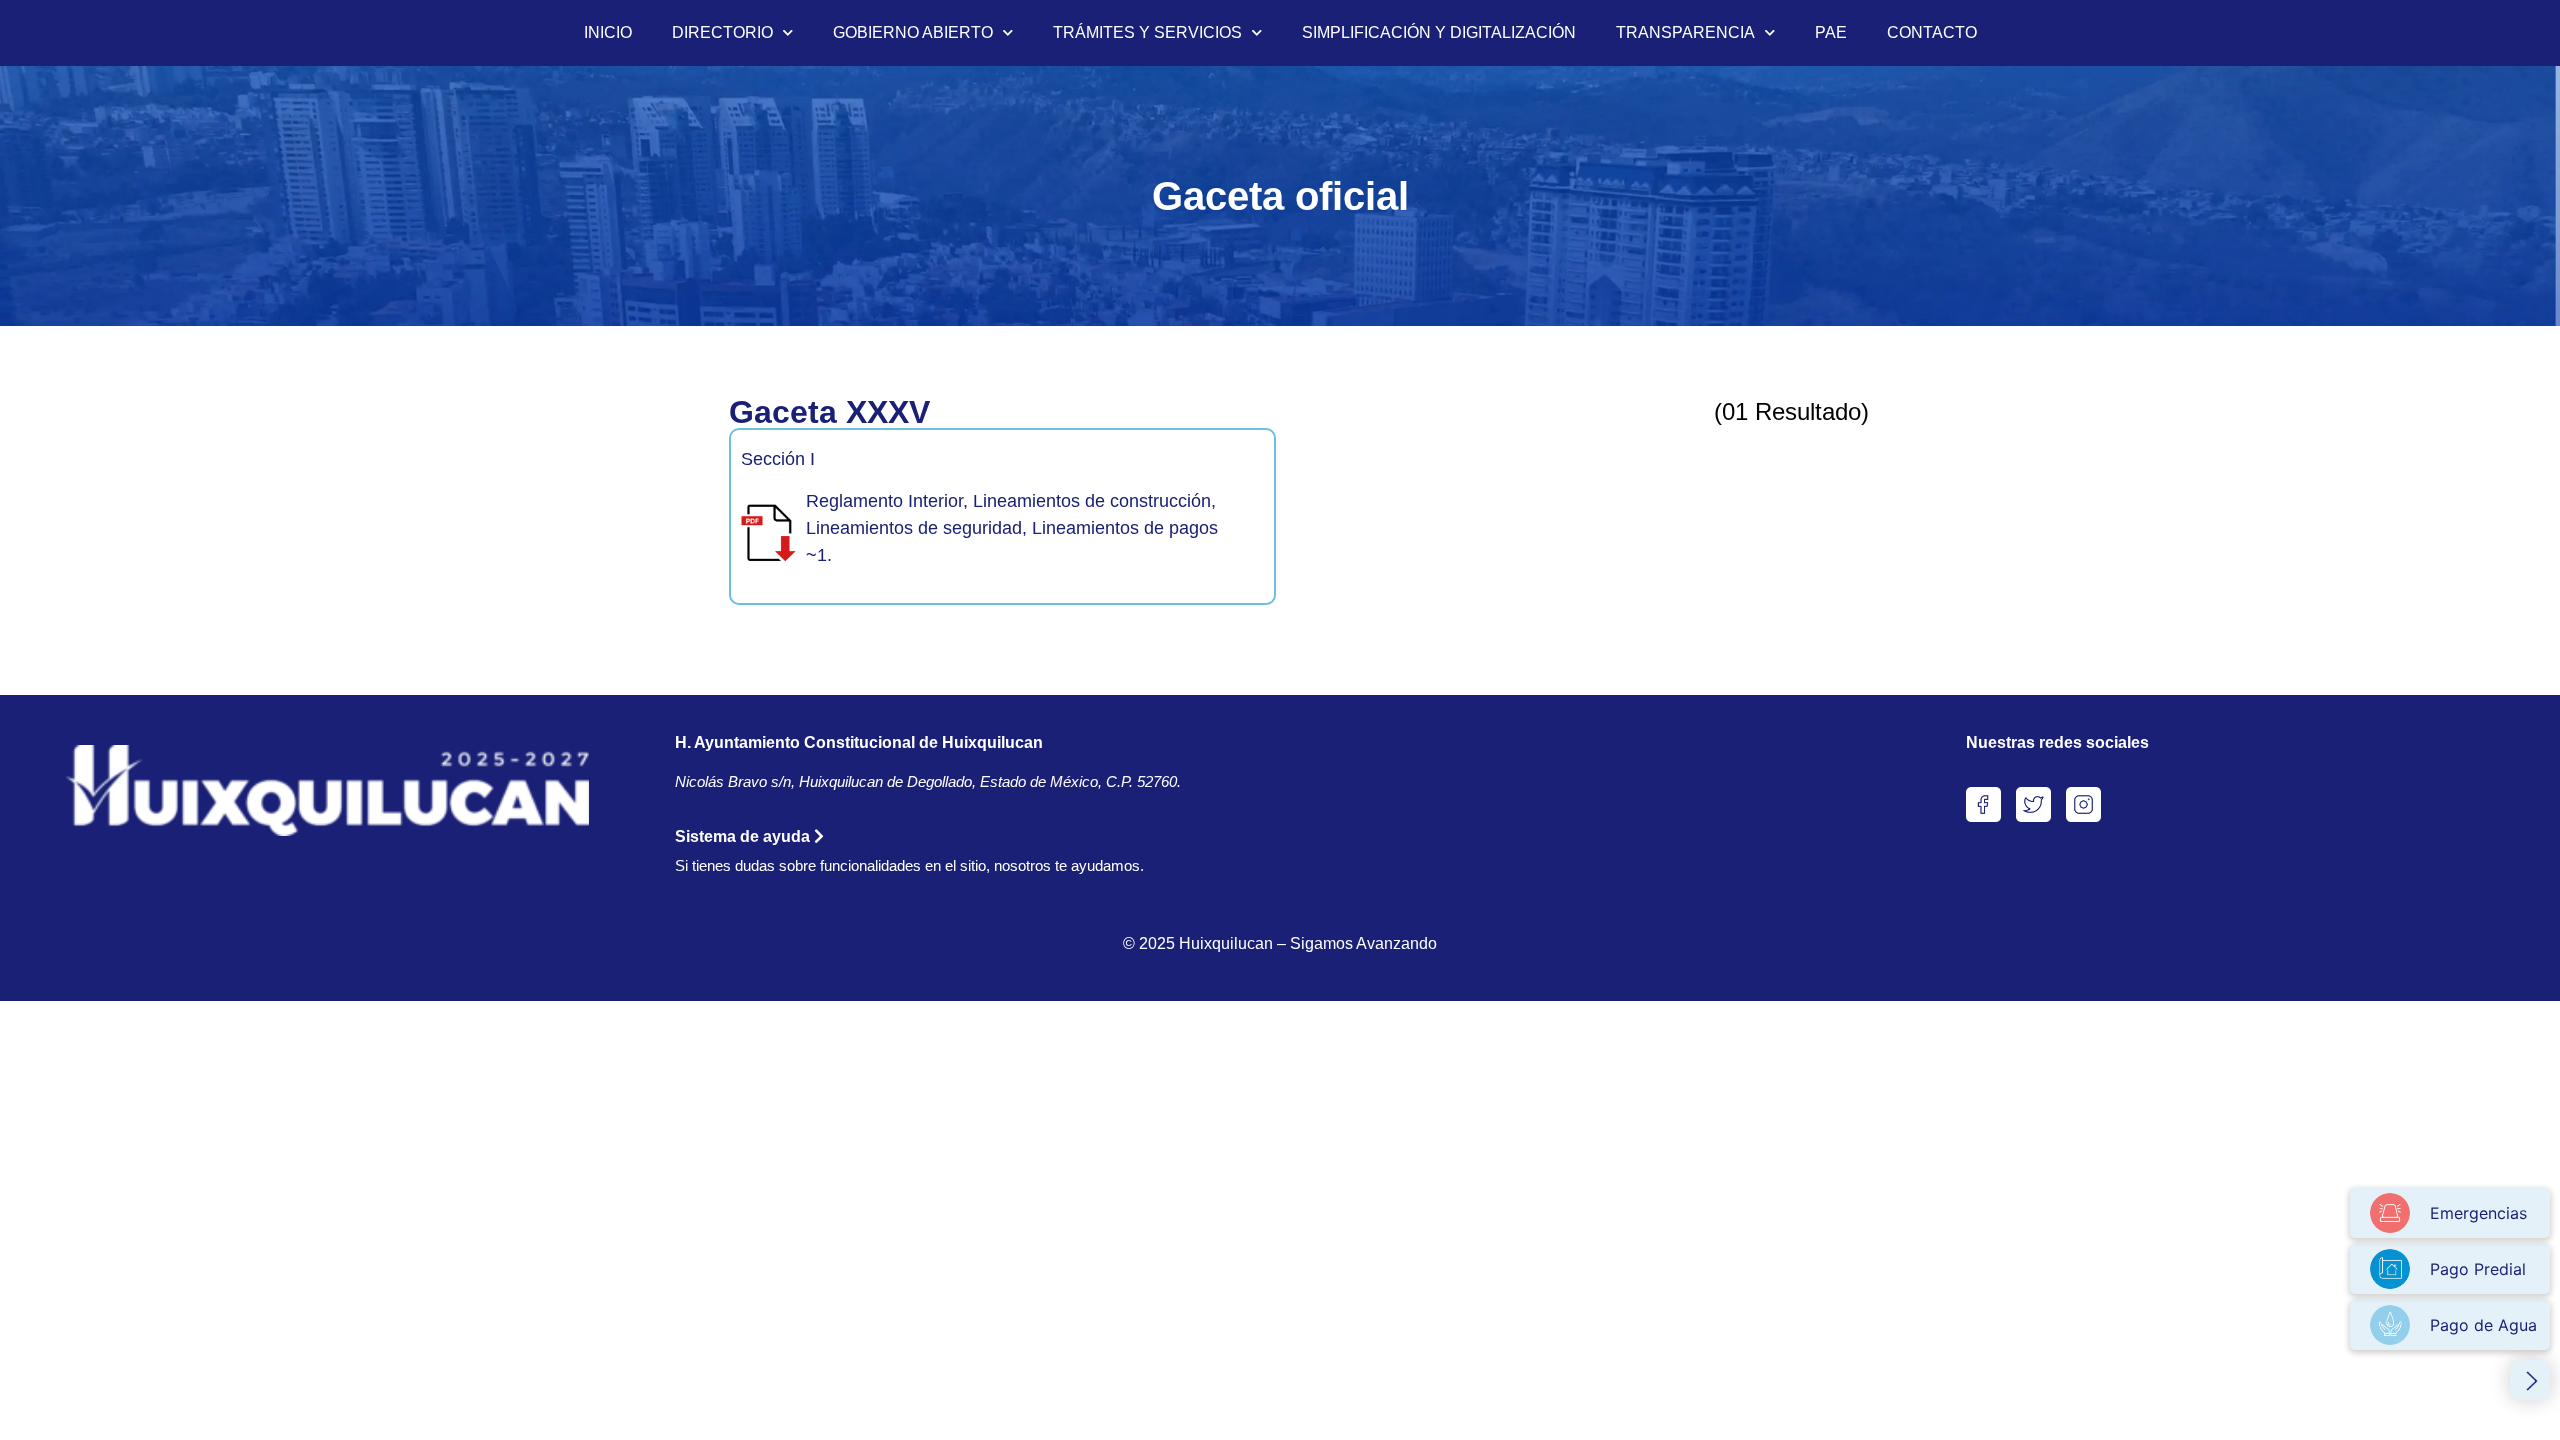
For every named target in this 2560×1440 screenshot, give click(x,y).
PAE (1831, 32)
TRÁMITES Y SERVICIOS (1147, 32)
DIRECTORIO (722, 32)
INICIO (608, 32)
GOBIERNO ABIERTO (913, 32)
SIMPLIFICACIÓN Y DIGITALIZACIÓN (1439, 32)
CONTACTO (1932, 32)
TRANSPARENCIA (1685, 32)
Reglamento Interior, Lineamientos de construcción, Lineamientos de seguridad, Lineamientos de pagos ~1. (1012, 528)
